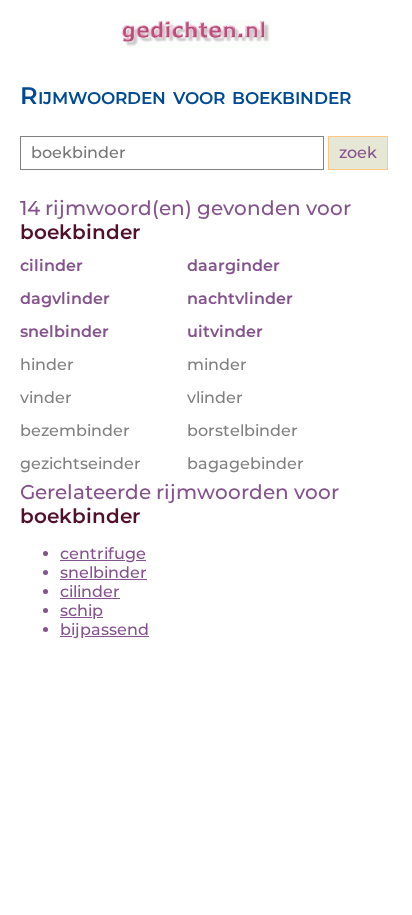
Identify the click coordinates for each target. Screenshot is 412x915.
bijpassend (104, 629)
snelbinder (103, 572)
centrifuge (103, 553)
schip (81, 610)
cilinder (90, 591)
